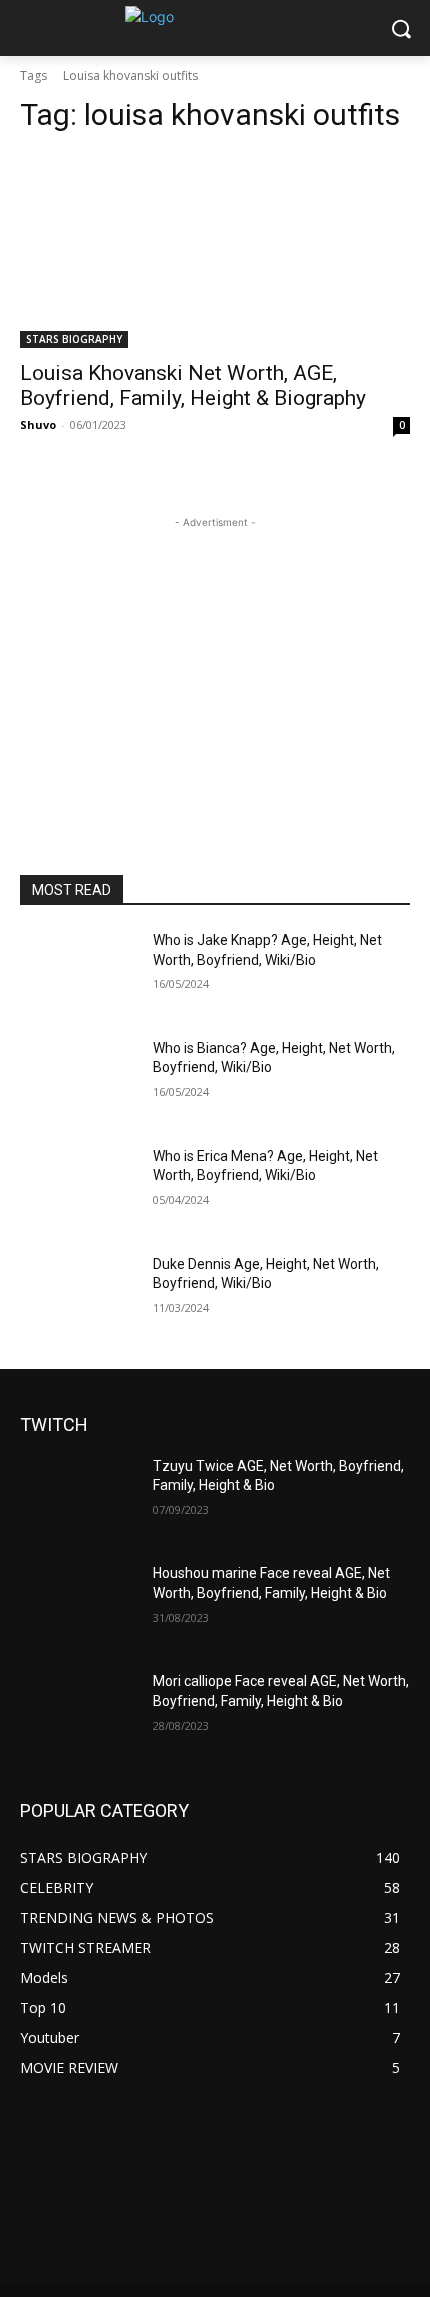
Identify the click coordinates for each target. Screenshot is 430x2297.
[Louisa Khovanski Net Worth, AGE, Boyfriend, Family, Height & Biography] (215, 250)
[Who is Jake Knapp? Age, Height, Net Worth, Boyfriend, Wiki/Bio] (78, 972)
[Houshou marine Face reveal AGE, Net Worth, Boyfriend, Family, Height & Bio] (78, 1605)
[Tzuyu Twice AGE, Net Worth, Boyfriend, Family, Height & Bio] (78, 1498)
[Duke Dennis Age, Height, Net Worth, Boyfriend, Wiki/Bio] (78, 1296)
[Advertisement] (215, 658)
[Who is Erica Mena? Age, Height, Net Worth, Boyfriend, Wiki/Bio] (78, 1188)
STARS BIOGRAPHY (74, 339)
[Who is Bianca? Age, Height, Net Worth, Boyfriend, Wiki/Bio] (78, 1080)
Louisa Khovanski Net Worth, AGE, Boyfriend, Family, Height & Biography (193, 385)
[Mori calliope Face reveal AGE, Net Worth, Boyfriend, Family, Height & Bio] (78, 1713)
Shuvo (38, 424)
